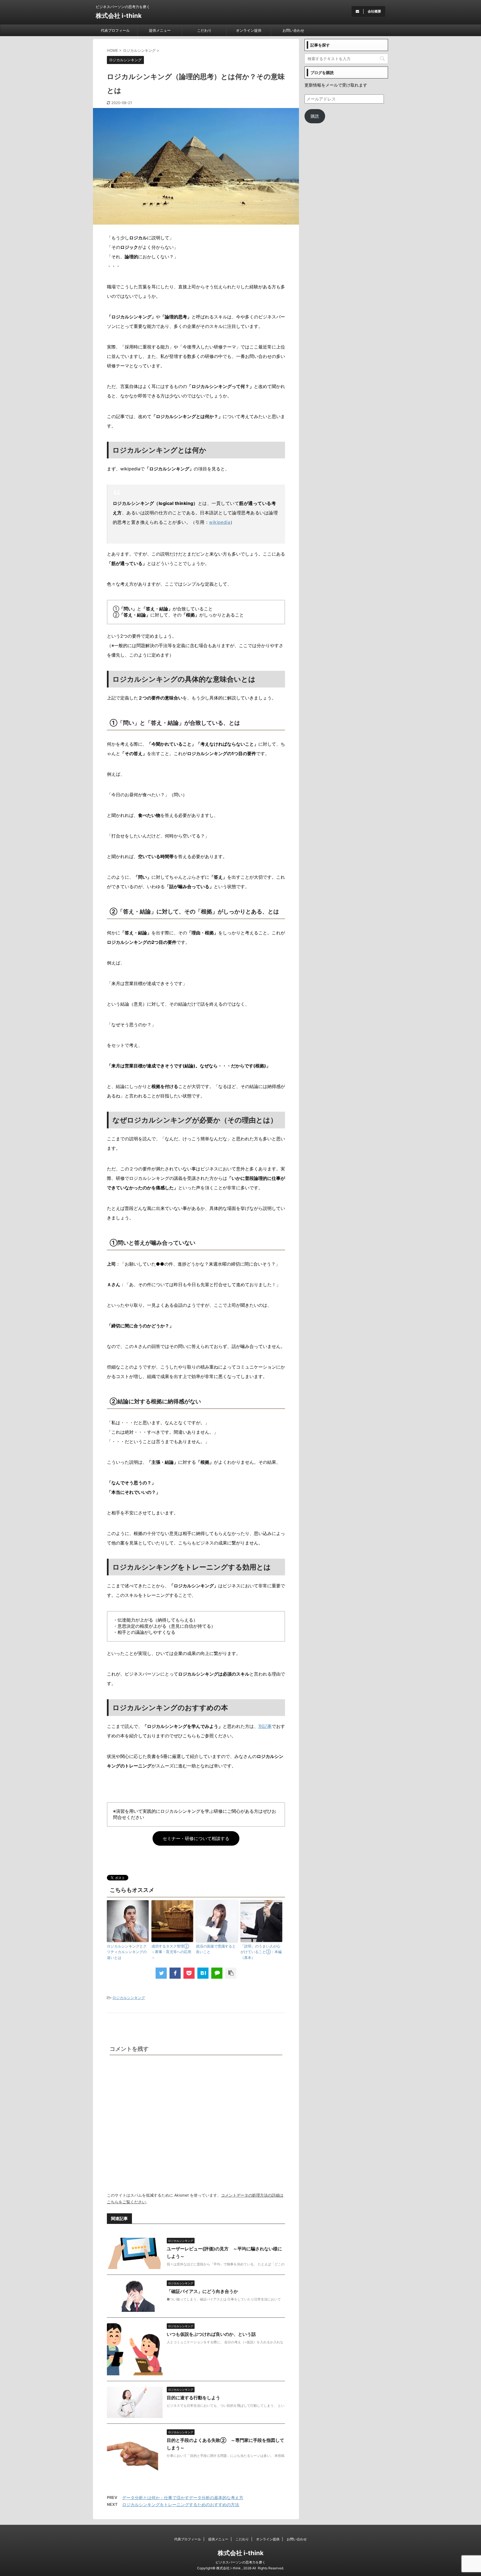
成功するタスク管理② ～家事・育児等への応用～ (172, 1952)
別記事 (265, 1726)
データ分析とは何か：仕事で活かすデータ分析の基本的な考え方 (183, 2498)
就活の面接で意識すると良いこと (216, 1949)
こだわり (204, 30)
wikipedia (220, 522)
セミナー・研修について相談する (196, 1838)
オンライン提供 (249, 30)
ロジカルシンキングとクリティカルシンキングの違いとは (127, 1952)
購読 (315, 116)
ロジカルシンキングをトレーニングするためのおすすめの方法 (181, 2505)
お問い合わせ (293, 30)
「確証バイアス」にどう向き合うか (202, 2291)
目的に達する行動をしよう (193, 2398)
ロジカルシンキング (129, 1998)
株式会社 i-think (119, 16)
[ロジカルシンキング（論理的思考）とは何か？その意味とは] (203, 1973)
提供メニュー (160, 30)
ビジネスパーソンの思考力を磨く (240, 2562)
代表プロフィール (115, 30)
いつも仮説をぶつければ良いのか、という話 (211, 2334)
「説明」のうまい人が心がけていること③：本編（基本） (261, 1952)
